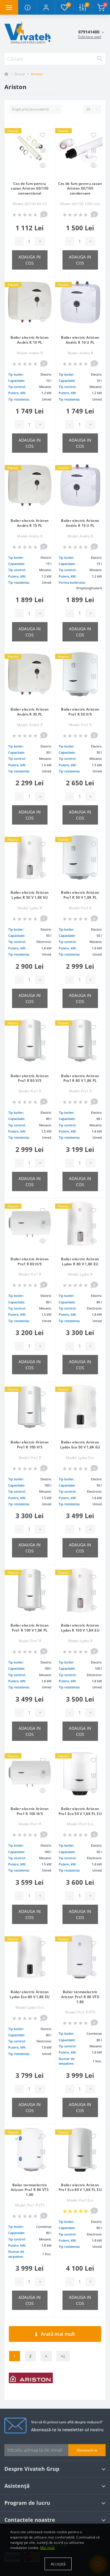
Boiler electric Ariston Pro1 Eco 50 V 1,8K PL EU (80, 1811)
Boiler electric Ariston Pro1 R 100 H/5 (30, 1811)
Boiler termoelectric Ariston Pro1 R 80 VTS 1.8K (30, 2190)
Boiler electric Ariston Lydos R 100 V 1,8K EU (80, 1628)
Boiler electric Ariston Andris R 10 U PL (80, 340)
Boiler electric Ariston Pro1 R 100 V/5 (30, 1445)
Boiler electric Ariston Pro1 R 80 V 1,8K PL (80, 1078)
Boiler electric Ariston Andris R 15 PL (30, 523)
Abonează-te (87, 2450)
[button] (46, 7)
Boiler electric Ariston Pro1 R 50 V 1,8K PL (80, 895)
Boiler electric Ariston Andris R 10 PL (30, 340)
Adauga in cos (30, 260)
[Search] (99, 59)
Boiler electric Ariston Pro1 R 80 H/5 (30, 1261)
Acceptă (58, 2564)
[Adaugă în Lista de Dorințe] (43, 135)
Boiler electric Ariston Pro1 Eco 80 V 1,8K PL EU (80, 2187)
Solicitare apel (90, 37)
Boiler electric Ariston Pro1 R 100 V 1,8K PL (30, 1628)
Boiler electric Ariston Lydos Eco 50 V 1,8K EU (80, 1445)
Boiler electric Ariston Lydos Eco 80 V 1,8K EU (30, 1994)
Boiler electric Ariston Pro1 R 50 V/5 (80, 712)
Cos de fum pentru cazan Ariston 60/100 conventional (30, 189)
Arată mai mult (58, 2334)
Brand (20, 74)
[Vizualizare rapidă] (43, 166)
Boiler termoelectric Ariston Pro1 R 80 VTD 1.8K (80, 1997)
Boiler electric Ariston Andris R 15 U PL (80, 523)
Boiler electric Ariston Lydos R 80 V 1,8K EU (80, 1261)
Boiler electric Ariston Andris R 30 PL (30, 712)
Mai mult (47, 2548)
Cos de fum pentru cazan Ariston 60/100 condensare (80, 189)
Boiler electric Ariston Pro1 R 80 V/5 (30, 1078)
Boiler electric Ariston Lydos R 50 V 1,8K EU (30, 895)
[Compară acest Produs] (43, 151)
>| (63, 2356)
